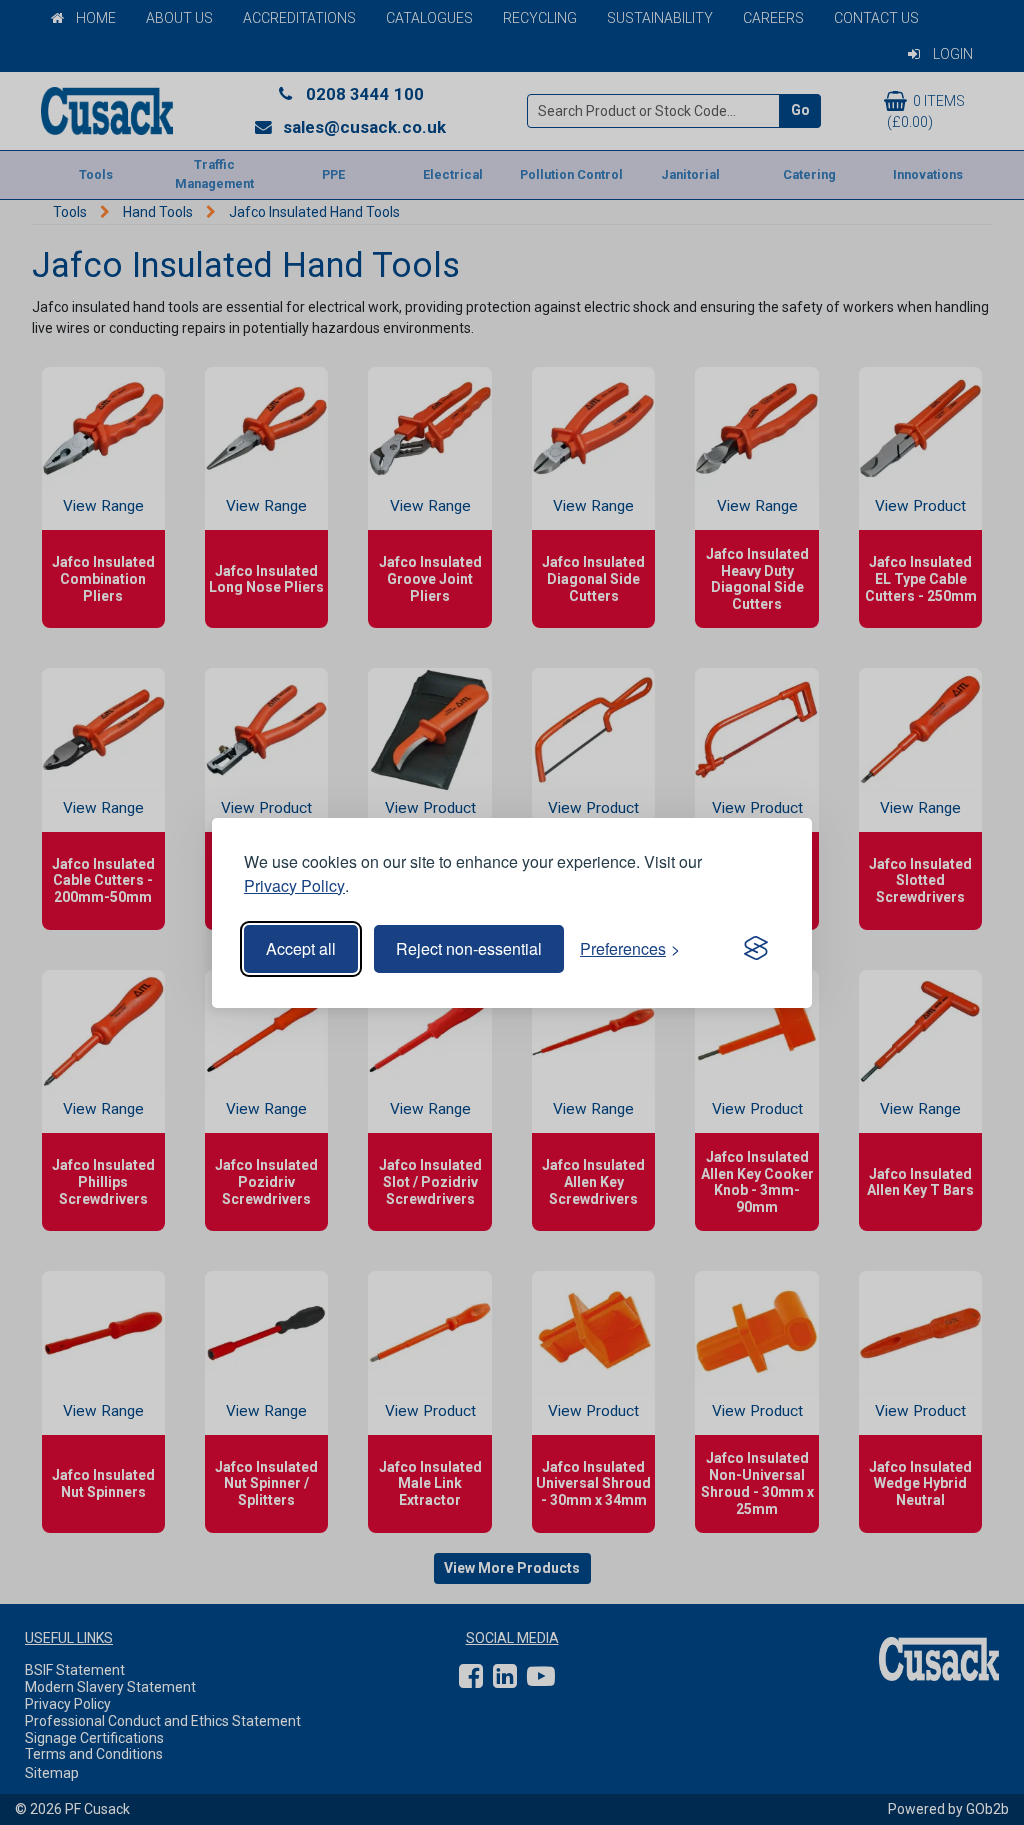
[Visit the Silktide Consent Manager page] (756, 949)
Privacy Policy (294, 885)
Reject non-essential (469, 948)
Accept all (301, 948)
